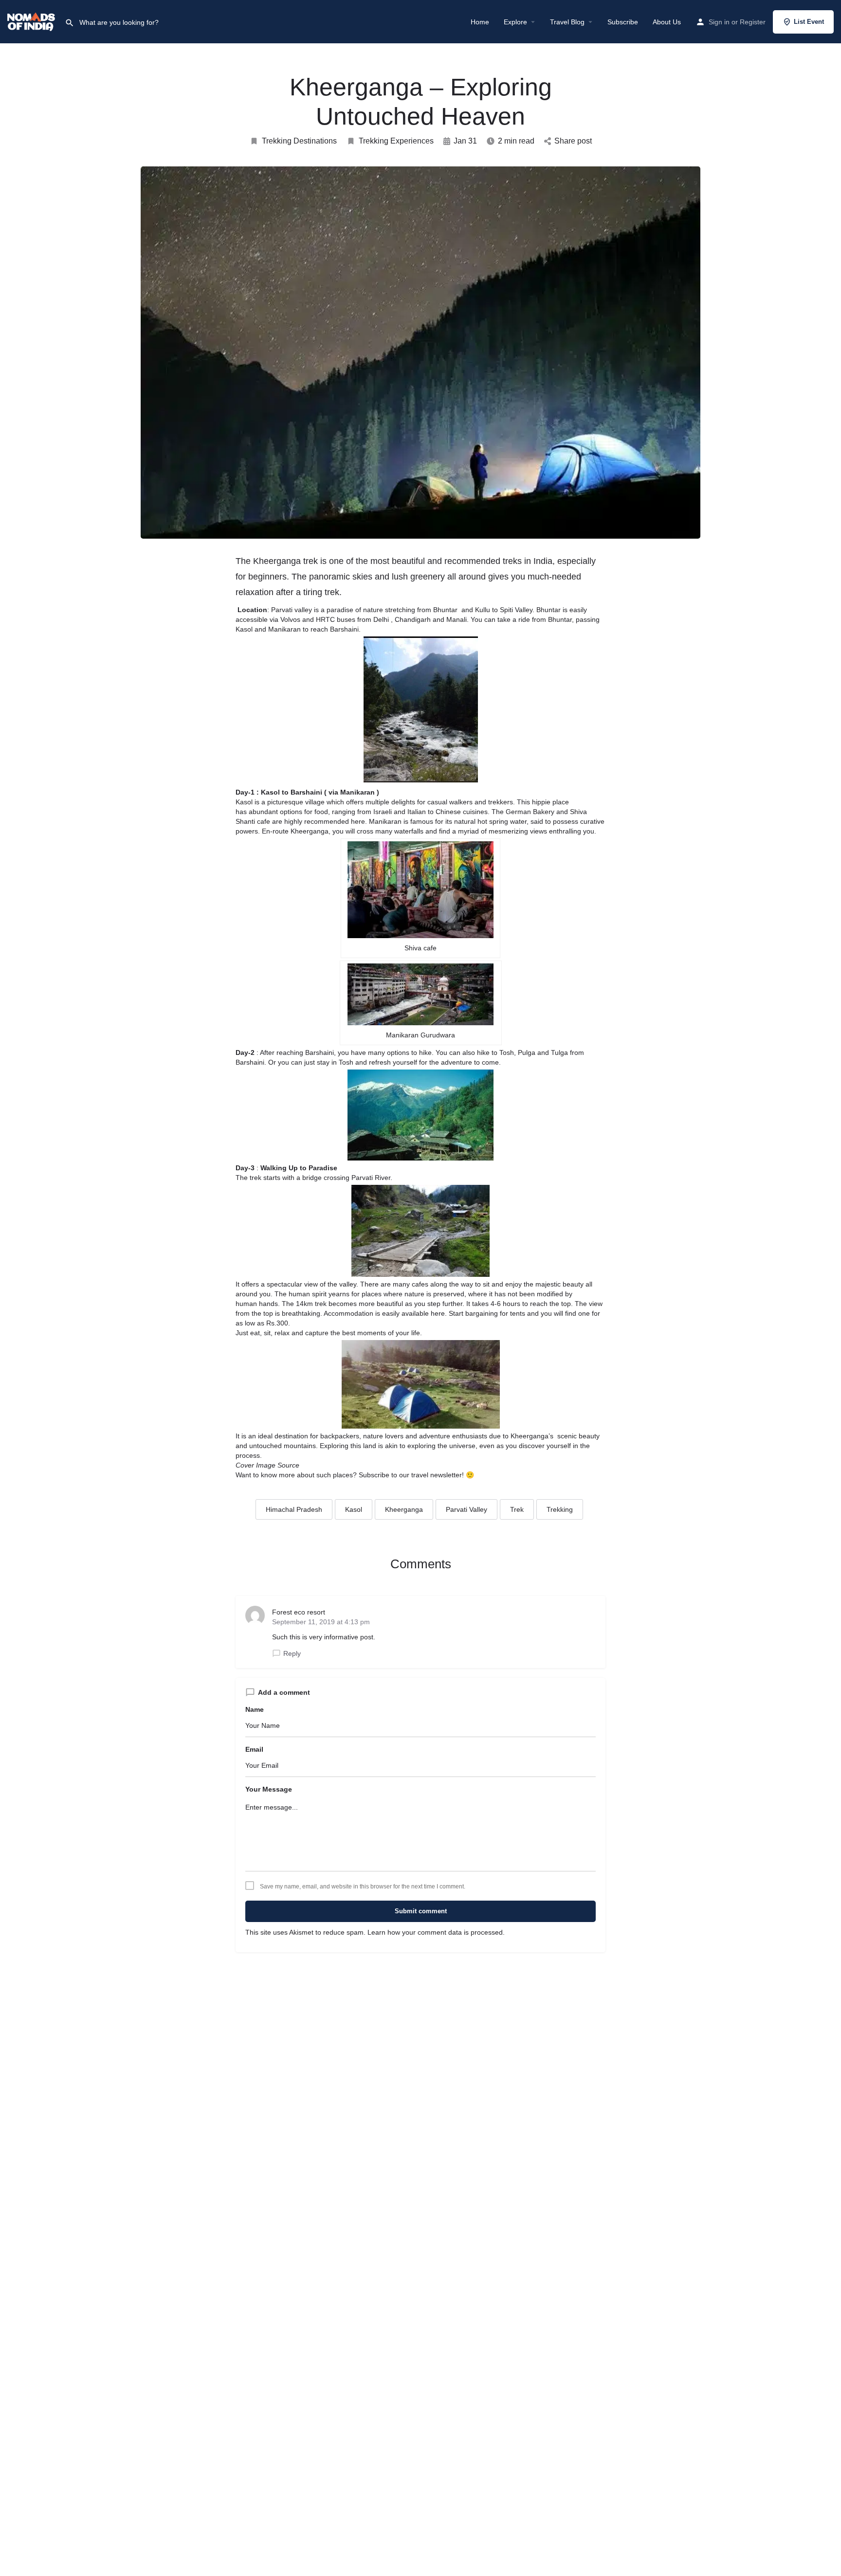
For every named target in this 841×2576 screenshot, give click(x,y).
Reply (292, 1653)
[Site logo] (32, 21)
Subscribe (623, 22)
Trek (517, 1509)
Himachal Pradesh (294, 1509)
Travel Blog (567, 22)
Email (254, 1749)
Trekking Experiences (396, 141)
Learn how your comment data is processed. (436, 1932)
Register (753, 22)
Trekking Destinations (299, 141)
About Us (667, 22)
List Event (809, 22)
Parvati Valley (466, 1509)
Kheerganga (404, 1509)
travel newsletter (437, 1475)
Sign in (719, 22)
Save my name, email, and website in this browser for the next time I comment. (363, 1887)
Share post (573, 141)
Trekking (560, 1509)
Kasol (354, 1509)
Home (480, 22)
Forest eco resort (299, 1612)
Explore (515, 22)
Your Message (269, 1789)
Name (255, 1709)
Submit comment (421, 1911)
